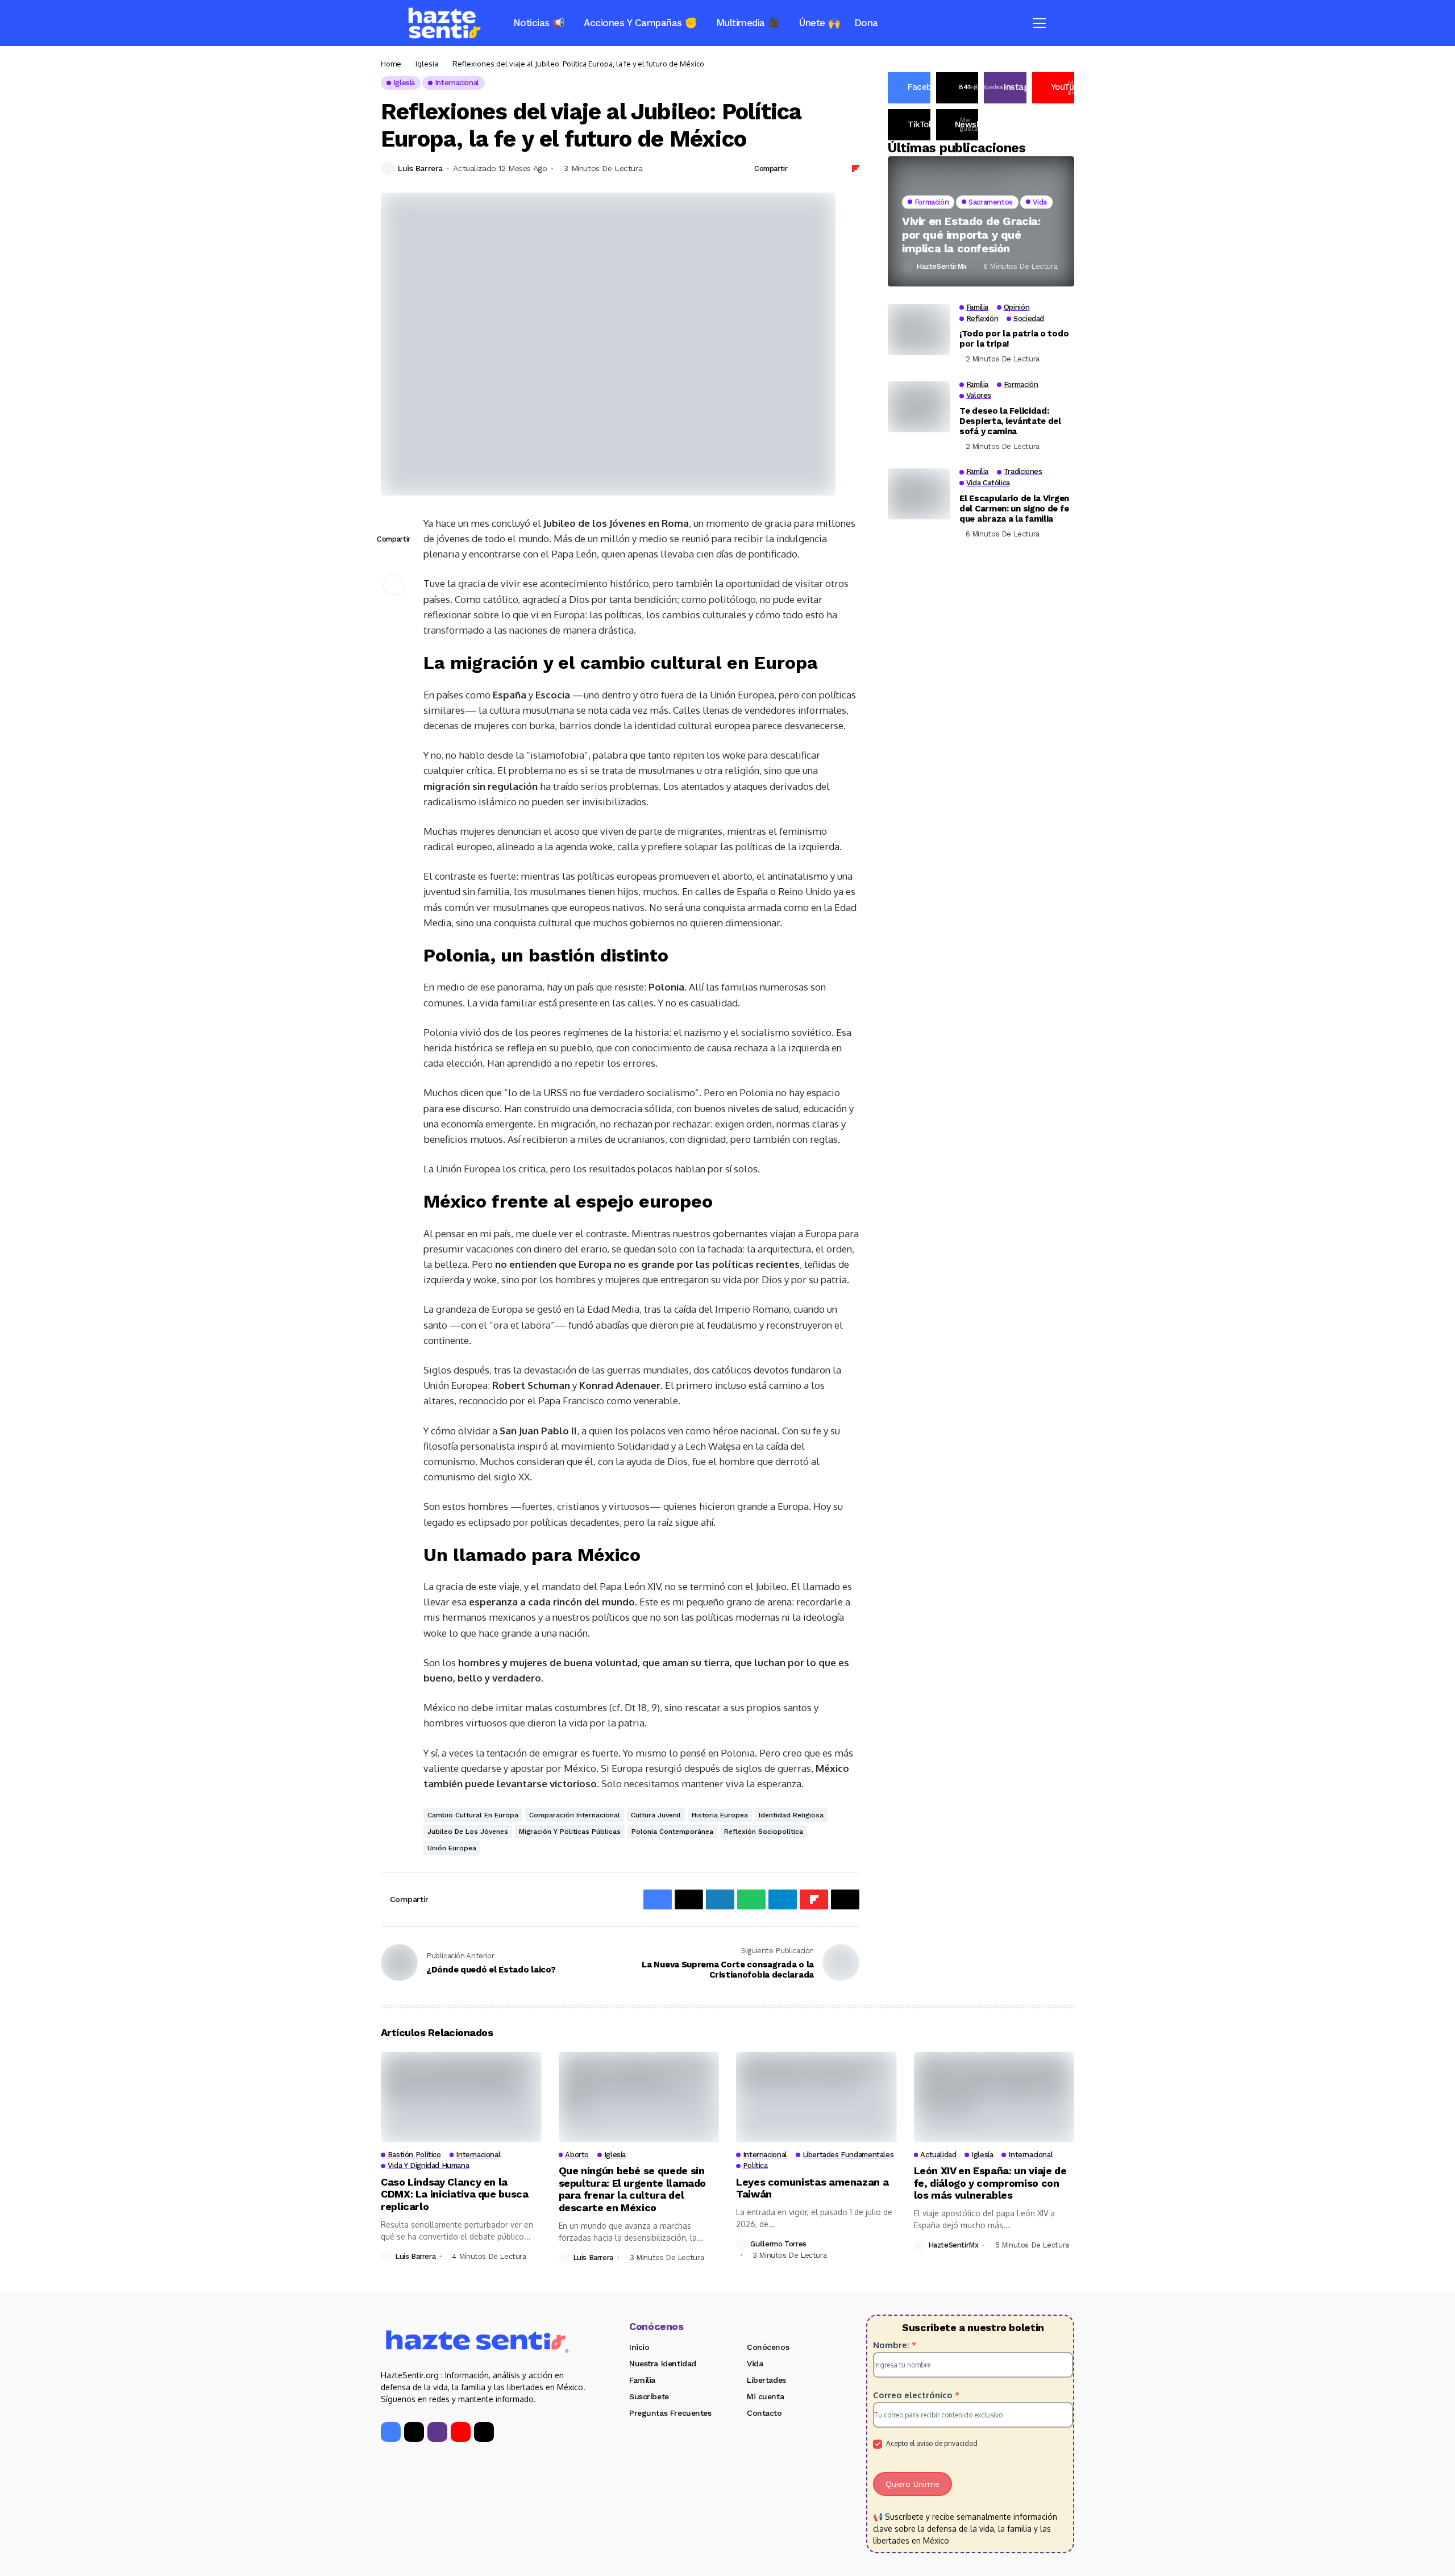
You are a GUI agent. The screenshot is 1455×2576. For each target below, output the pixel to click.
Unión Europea (452, 1848)
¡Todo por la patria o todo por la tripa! (1014, 339)
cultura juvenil (656, 1815)
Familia (642, 2380)
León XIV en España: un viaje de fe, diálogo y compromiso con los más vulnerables (990, 2183)
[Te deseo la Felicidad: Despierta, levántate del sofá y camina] (919, 407)
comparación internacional (575, 1815)
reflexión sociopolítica (764, 1832)
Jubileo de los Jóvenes (468, 1832)
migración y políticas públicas (570, 1832)
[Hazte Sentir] (444, 23)
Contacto (764, 2413)
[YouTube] (461, 2432)
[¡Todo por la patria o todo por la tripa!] (919, 330)
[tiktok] (484, 2432)
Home (391, 64)
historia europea (720, 1815)
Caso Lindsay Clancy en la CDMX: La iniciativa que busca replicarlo (455, 2194)
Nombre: (895, 2345)
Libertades (766, 2380)
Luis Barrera (420, 168)
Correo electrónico (916, 2395)
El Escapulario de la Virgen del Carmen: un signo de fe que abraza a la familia (1014, 509)
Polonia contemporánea (672, 1832)
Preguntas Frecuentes (670, 2413)
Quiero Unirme (913, 2484)
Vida (755, 2363)
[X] (414, 2432)
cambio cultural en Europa (473, 1815)
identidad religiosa (791, 1815)
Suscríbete (649, 2396)
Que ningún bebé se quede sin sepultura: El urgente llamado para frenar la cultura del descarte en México (633, 2189)
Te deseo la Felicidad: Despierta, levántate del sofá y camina (1010, 422)
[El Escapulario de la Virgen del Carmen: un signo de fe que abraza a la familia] (919, 494)
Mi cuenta (765, 2396)
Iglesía (427, 64)
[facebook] (391, 2432)
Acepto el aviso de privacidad (931, 2443)
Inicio (639, 2347)
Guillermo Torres (778, 2244)
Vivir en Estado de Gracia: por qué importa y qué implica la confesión (971, 235)
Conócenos (768, 2347)
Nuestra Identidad (663, 2363)
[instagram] (437, 2432)
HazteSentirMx (941, 267)
